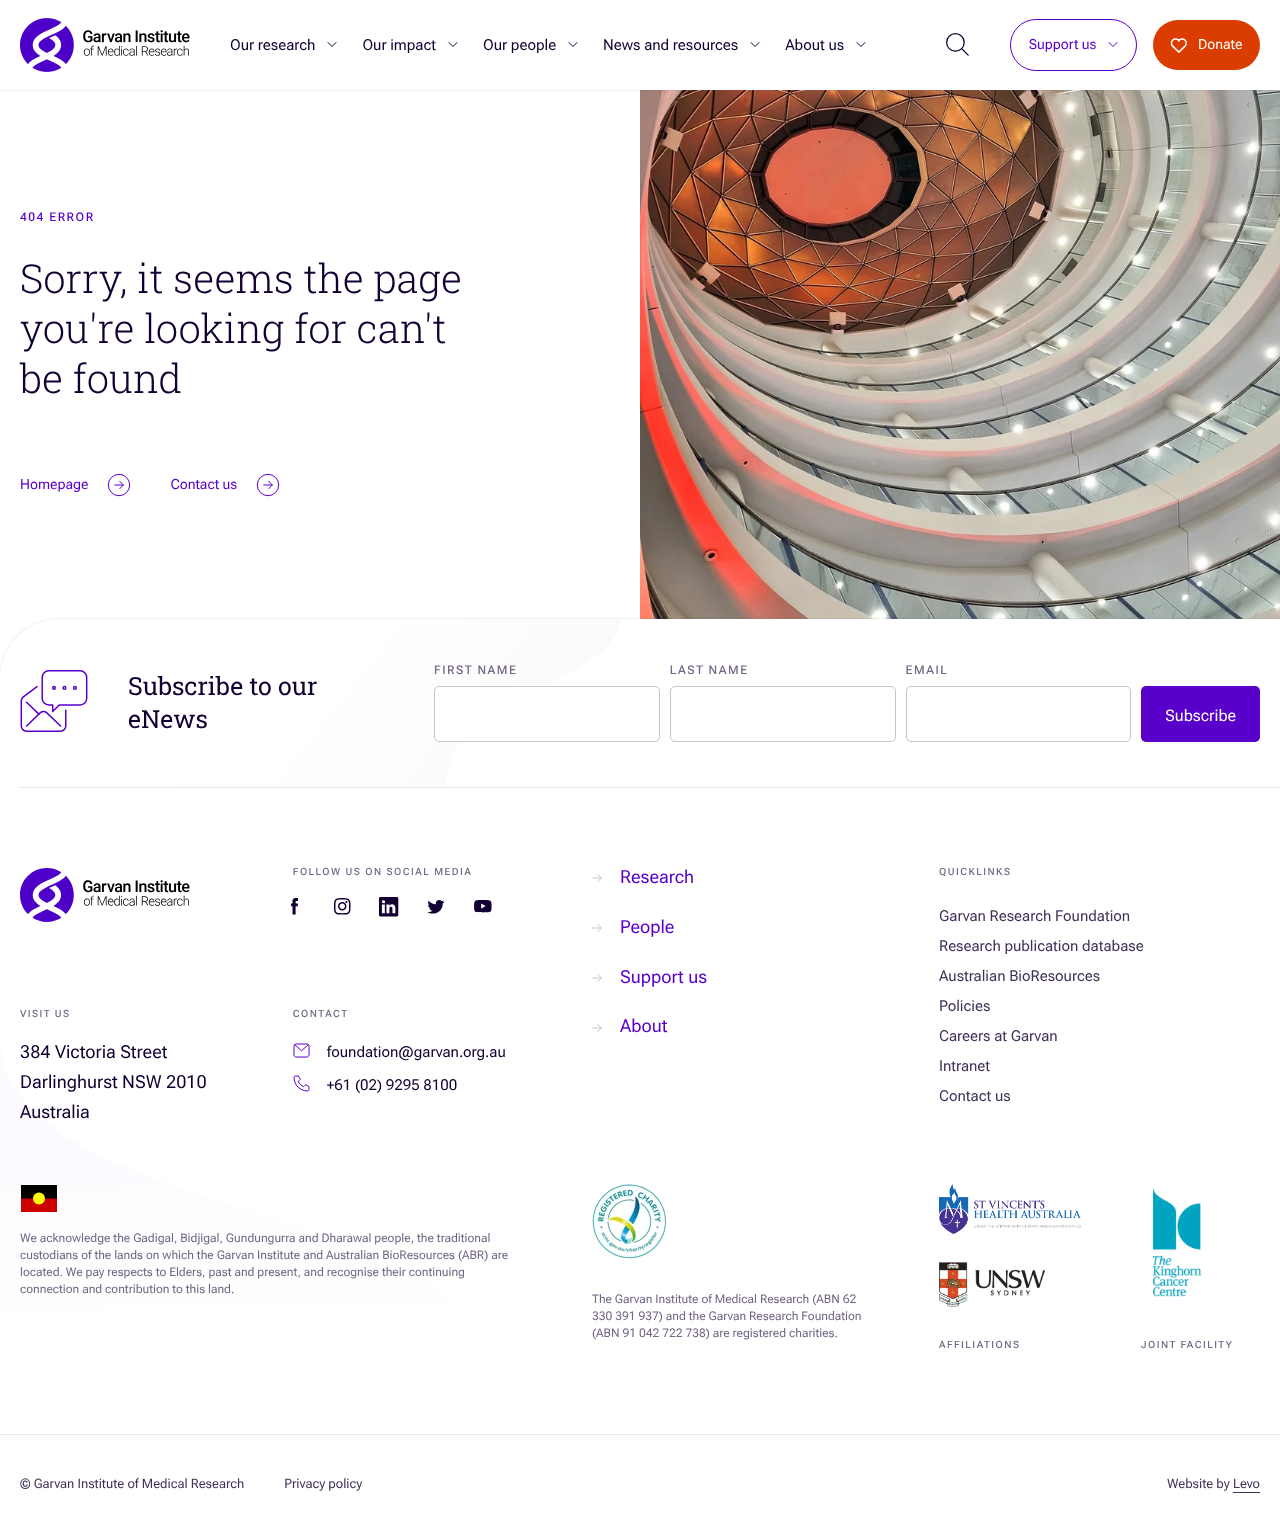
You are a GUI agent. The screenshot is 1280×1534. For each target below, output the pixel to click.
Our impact (399, 45)
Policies (964, 1006)
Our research (272, 45)
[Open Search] (957, 45)
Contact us (975, 1096)
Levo (1246, 1484)
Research (657, 877)
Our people (519, 45)
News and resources (670, 45)
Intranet (964, 1066)
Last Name (709, 670)
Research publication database (1041, 946)
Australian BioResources (1019, 976)
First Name (475, 670)
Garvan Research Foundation (1034, 916)
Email (927, 670)
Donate (1220, 45)
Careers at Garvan (998, 1036)
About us (814, 45)
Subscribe (1200, 715)
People (647, 927)
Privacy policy (323, 1484)
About (643, 1026)
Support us (1063, 45)
